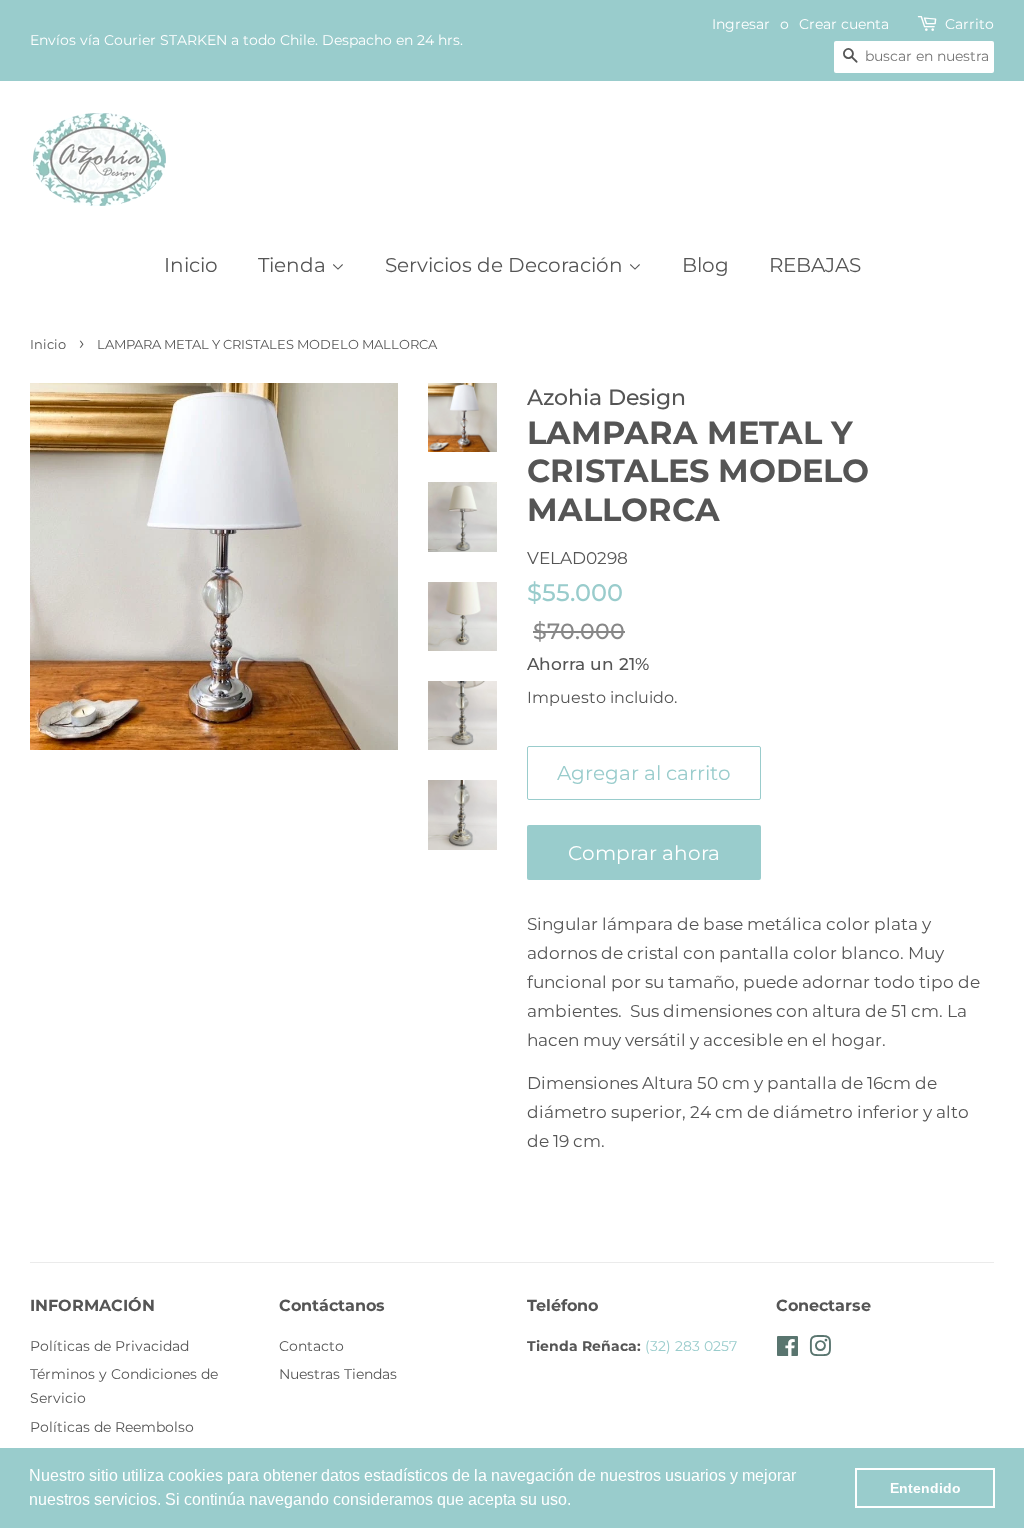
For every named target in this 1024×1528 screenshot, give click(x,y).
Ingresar (741, 24)
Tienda (294, 265)
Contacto (311, 1346)
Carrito (969, 24)
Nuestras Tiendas (338, 1374)
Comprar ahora (644, 853)
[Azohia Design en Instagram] (820, 1350)
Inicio (191, 265)
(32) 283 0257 (691, 1346)
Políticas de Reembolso (112, 1427)
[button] (578, 1502)
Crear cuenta (844, 24)
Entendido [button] (925, 1488)
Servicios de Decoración (506, 265)
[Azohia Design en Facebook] (787, 1350)
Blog (705, 265)
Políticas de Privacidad (109, 1346)
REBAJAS (815, 265)
